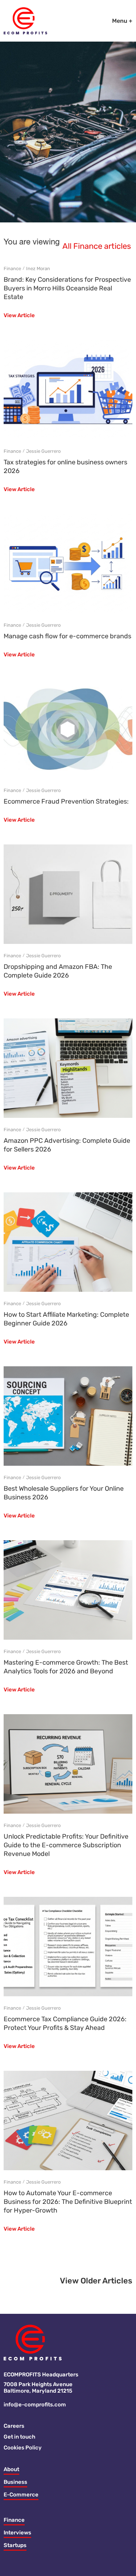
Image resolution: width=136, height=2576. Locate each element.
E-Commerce (21, 2495)
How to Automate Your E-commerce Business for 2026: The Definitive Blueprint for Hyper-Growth (68, 2202)
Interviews (17, 2533)
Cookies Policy (23, 2448)
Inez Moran (38, 269)
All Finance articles (97, 247)
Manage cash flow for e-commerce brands (67, 636)
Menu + (122, 21)
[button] (96, 2283)
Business (15, 2482)
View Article (19, 316)
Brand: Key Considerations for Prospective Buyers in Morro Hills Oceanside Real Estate (67, 288)
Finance (12, 269)
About (11, 2469)
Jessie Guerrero (43, 451)
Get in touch (19, 2437)
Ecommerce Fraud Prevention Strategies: (66, 801)
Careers (14, 2426)
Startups (15, 2545)
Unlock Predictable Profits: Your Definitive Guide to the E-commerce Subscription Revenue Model (66, 1845)
